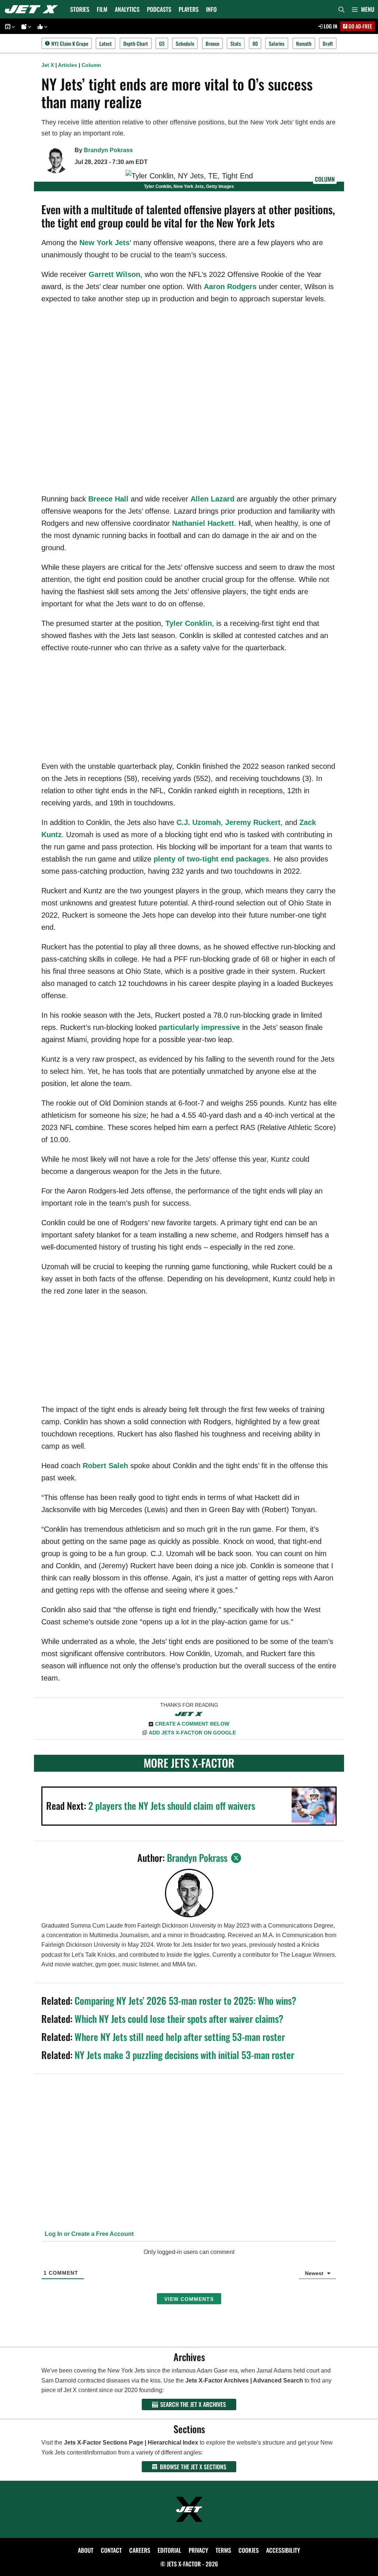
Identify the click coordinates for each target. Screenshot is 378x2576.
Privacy (198, 2550)
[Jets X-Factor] (33, 9)
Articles (68, 65)
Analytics (127, 9)
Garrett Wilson (114, 274)
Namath (304, 43)
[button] (363, 9)
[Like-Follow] (41, 26)
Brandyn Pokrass (108, 150)
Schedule (185, 43)
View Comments (189, 2299)
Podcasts (159, 9)
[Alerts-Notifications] (25, 26)
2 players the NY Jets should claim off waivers (172, 1806)
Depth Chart (136, 43)
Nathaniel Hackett (203, 523)
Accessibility (283, 2550)
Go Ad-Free (360, 26)
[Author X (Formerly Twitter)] (236, 1858)
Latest (106, 43)
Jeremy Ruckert (253, 822)
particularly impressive (199, 1027)
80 (255, 43)
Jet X (48, 65)
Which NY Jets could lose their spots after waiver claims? (179, 2019)
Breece (212, 43)
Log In (330, 26)
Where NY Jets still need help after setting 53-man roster (180, 2037)
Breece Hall (108, 499)
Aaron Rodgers (230, 287)
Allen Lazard (212, 499)
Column (91, 65)
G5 (162, 43)
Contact (111, 2550)
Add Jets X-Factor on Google (192, 1733)
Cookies (249, 2550)
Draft (328, 43)
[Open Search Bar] (341, 9)
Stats (236, 43)
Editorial (169, 2550)
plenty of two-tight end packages (211, 859)
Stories (80, 9)
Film (102, 9)
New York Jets (104, 243)
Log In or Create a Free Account (88, 2234)
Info (211, 9)
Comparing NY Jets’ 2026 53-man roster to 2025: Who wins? (185, 2000)
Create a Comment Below (192, 1724)
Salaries (277, 43)
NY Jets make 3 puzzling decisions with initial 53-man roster (184, 2055)
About (86, 2550)
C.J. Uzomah (199, 822)
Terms (223, 2550)
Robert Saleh (105, 1466)
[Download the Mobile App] (9, 26)
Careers (140, 2550)
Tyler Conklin (189, 623)
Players (189, 9)
